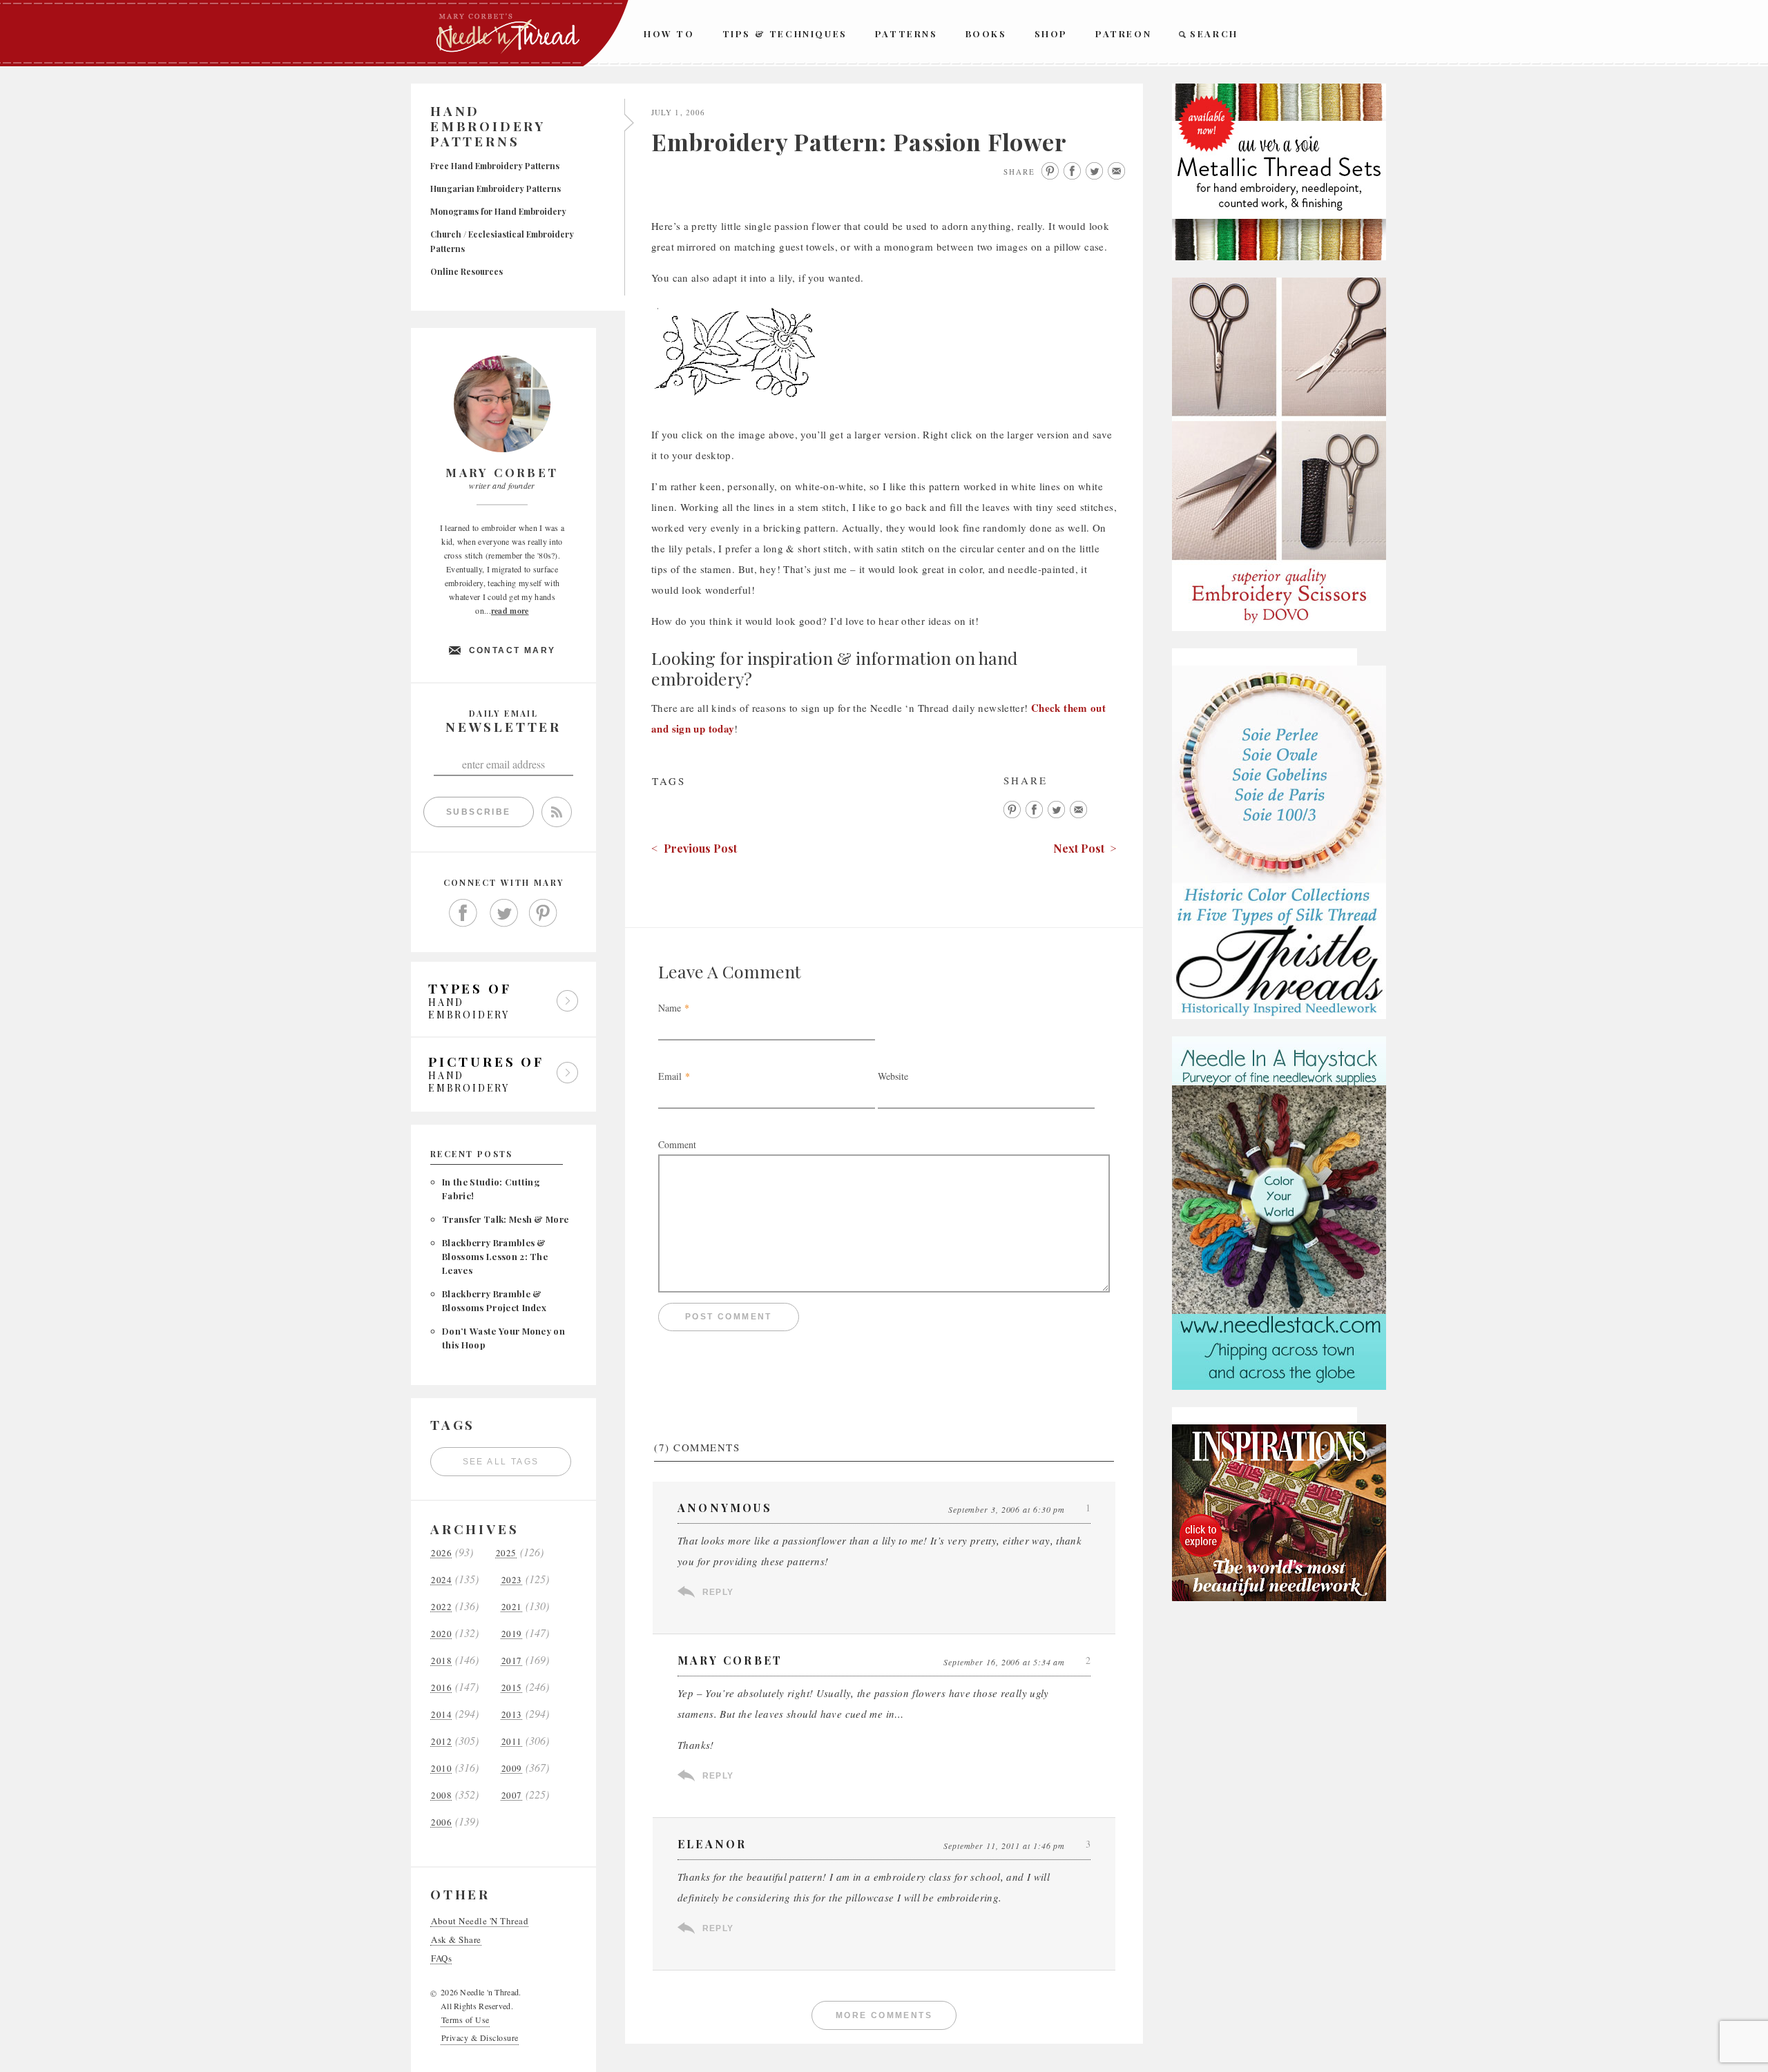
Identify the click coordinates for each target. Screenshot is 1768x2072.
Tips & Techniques (785, 33)
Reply (718, 1592)
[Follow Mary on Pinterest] (544, 913)
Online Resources (467, 271)
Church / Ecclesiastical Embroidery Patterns (502, 241)
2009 (512, 1769)
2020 (441, 1634)
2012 (441, 1742)
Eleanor (712, 1844)
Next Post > (1085, 848)
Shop (1051, 33)
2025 (506, 1553)
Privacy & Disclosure (480, 2037)
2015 (512, 1688)
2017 (512, 1661)
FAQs (441, 1958)
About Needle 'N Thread (480, 1921)
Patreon (1123, 33)
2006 (441, 1822)
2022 (441, 1607)
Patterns (906, 33)
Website (893, 1076)
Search (1214, 33)
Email (670, 1076)
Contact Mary (512, 650)
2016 (441, 1688)
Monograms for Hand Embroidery (498, 211)
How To (669, 33)
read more (510, 611)
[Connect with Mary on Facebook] (463, 913)
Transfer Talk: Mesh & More (505, 1219)
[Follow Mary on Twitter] (503, 913)
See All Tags (501, 1462)
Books (986, 33)
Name (670, 1008)
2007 (512, 1795)
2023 (512, 1580)
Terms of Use (465, 2020)
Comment (677, 1144)
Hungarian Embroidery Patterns (496, 188)
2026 (441, 1553)
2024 (441, 1580)
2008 (441, 1795)
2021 (512, 1607)
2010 (441, 1769)
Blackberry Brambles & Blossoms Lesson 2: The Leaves (495, 1256)
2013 (512, 1715)
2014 (441, 1715)
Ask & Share (456, 1940)
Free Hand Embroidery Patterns (495, 166)
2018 (441, 1661)
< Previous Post (694, 848)
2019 (512, 1634)
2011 (512, 1742)
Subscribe (479, 812)
